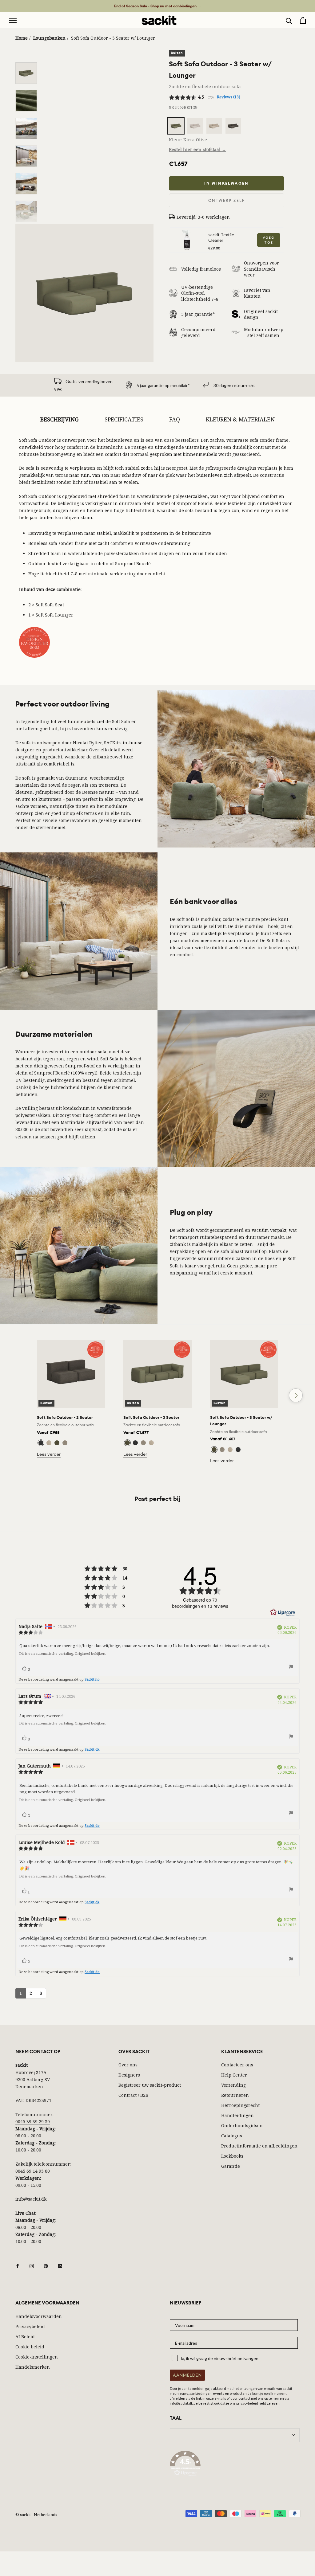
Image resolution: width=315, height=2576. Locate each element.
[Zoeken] (289, 20)
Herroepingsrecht (240, 2105)
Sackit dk (92, 1749)
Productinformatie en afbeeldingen (259, 2146)
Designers (129, 2075)
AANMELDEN (187, 2375)
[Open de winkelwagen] (303, 20)
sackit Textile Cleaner (221, 237)
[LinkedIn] (60, 2265)
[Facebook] (18, 2265)
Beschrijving (60, 419)
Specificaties (124, 419)
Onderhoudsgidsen (242, 2126)
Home (22, 38)
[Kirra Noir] (41, 1443)
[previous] (19, 1395)
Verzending (233, 2085)
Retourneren (235, 2095)
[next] (296, 1395)
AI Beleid (25, 2337)
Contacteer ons (237, 2065)
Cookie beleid (30, 2347)
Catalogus (232, 2136)
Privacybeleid (30, 2326)
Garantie (231, 2166)
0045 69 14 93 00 (33, 2171)
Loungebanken (49, 38)
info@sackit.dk (31, 2199)
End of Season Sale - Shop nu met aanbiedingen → (158, 6)
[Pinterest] (46, 2265)
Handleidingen (237, 2115)
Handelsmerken (33, 2367)
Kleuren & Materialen (240, 419)
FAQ (175, 419)
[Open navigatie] (13, 20)
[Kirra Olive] (57, 1443)
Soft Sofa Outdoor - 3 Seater (151, 1417)
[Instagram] (32, 2265)
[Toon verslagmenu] (291, 1668)
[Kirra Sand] (65, 1443)
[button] (235, 2464)
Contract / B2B (133, 2095)
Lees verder (49, 1454)
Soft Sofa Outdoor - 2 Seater (65, 1417)
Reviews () (229, 97)
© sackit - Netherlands (36, 2515)
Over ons (128, 2065)
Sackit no (92, 1679)
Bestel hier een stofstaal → (197, 149)
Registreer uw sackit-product (150, 2085)
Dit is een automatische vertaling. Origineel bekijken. (63, 1654)
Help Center (234, 2075)
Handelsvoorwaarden (39, 2316)
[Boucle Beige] (49, 1443)
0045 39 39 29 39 (33, 2122)
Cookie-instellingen (37, 2357)
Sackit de (92, 1825)
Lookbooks (232, 2156)
